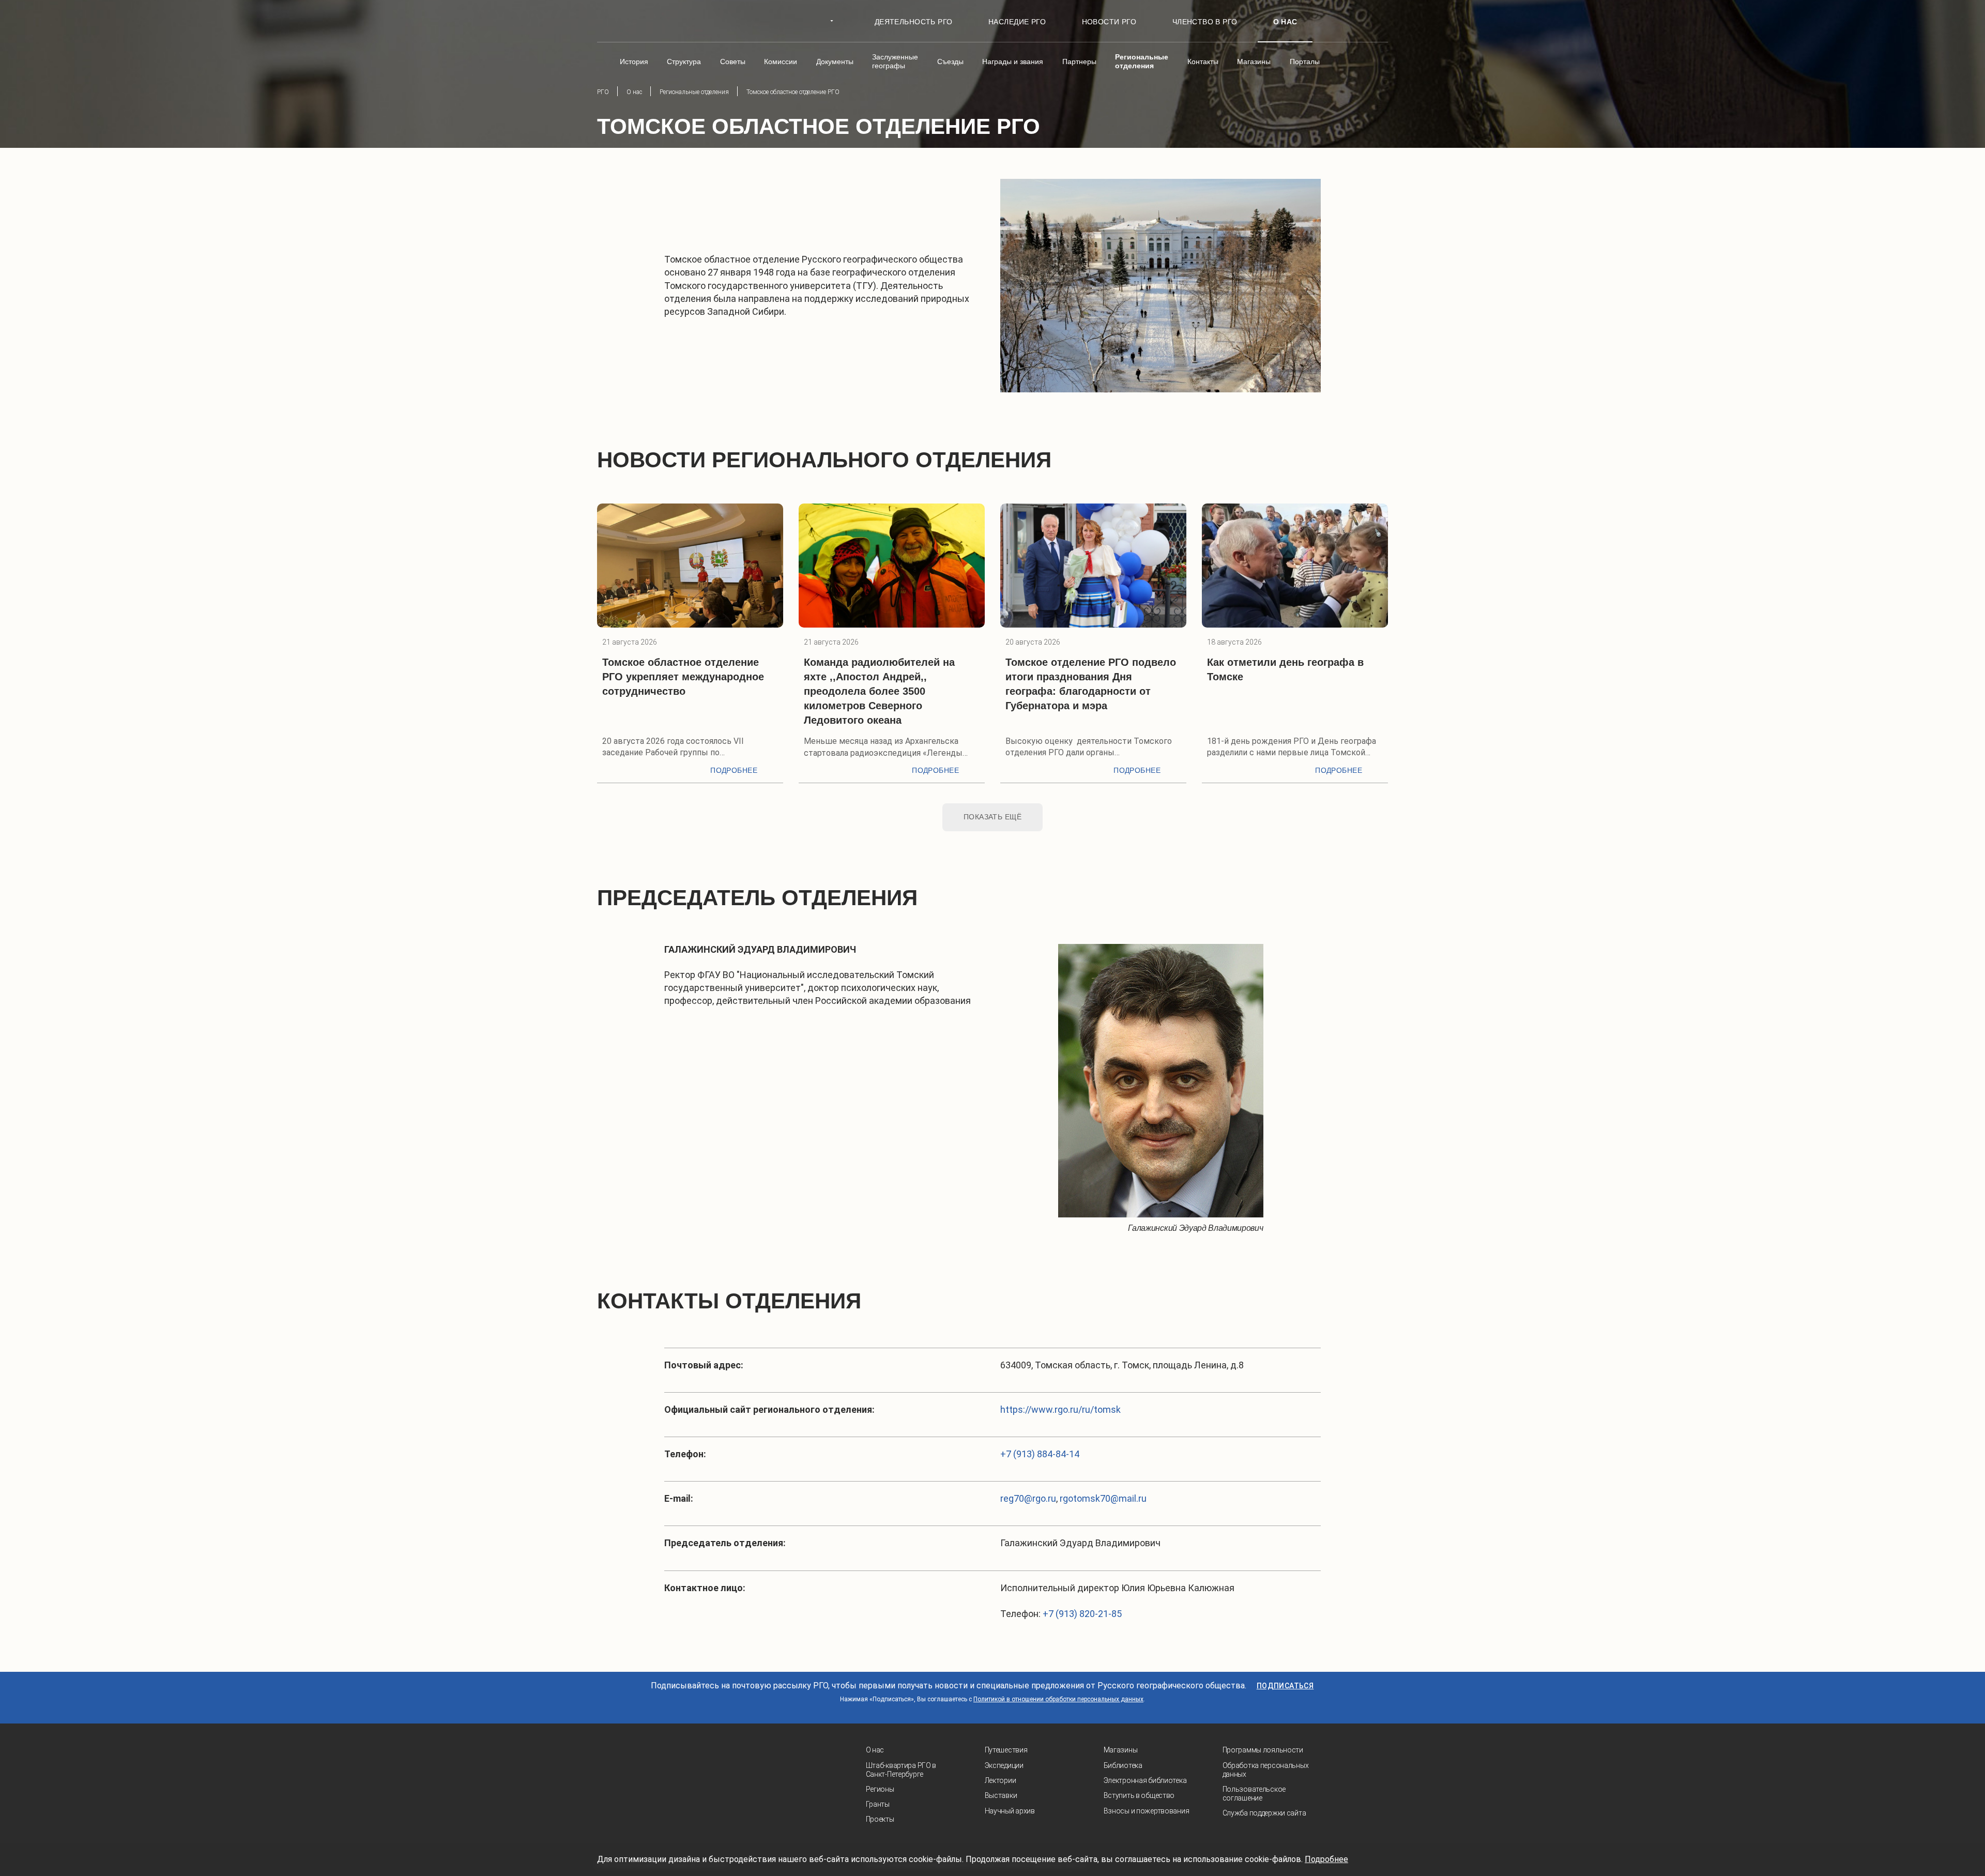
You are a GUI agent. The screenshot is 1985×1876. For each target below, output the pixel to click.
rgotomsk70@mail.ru (1103, 1498)
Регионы (880, 1789)
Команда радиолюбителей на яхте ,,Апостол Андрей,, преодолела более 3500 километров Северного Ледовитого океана (879, 691)
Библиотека (1123, 1765)
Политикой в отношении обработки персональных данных (1058, 1699)
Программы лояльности (1263, 1750)
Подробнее (734, 770)
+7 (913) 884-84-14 (1040, 1454)
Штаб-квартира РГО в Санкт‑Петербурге (901, 1770)
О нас (875, 1750)
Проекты (880, 1819)
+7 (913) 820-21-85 (1082, 1614)
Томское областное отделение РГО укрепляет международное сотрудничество (683, 677)
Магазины (1121, 1750)
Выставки (1001, 1795)
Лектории (1001, 1780)
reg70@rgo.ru (1028, 1498)
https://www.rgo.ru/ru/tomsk (1060, 1409)
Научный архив (1010, 1811)
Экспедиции (1004, 1765)
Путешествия (1006, 1750)
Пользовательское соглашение (1254, 1794)
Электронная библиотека (1145, 1780)
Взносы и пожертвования (1147, 1811)
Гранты (878, 1804)
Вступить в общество (1139, 1795)
